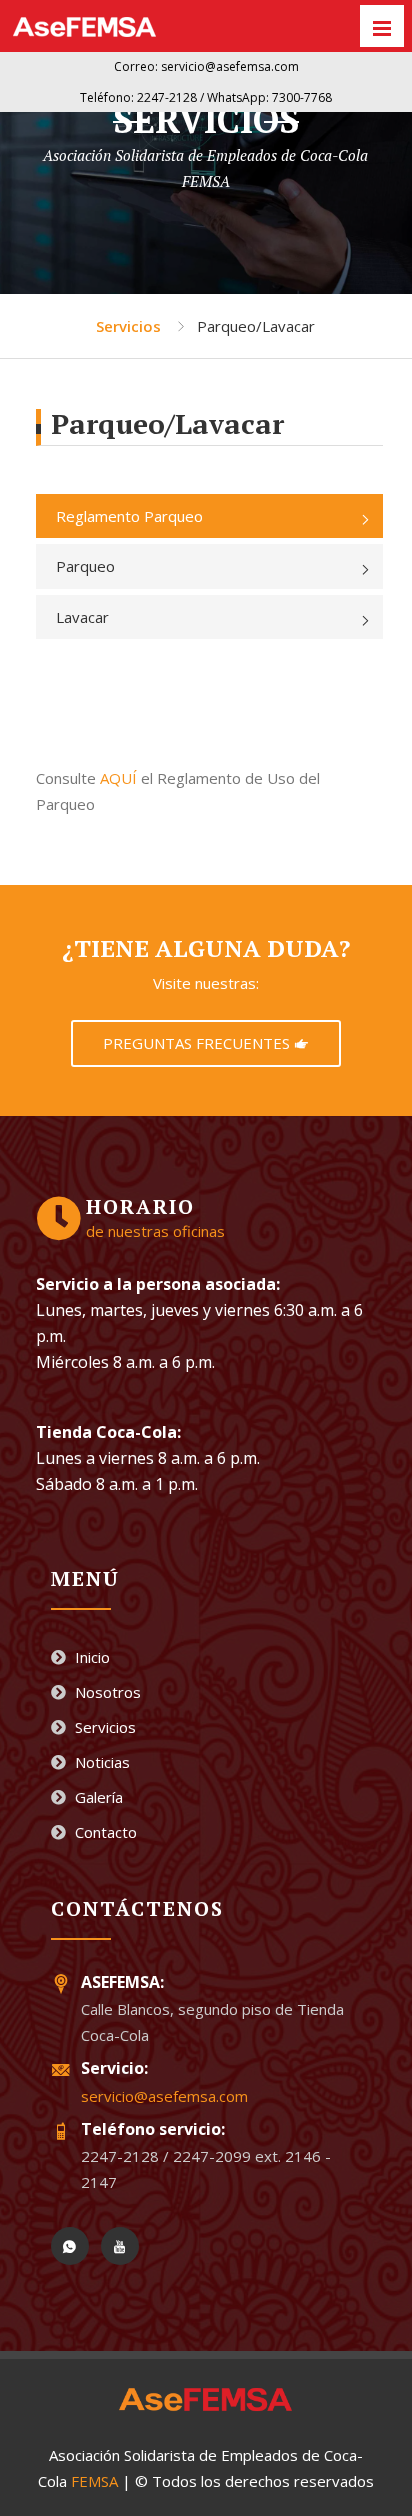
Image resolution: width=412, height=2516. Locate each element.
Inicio (90, 1657)
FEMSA (94, 2481)
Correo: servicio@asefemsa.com (206, 66)
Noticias (100, 1762)
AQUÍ (118, 778)
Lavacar (82, 617)
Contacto (104, 1832)
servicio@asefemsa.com (164, 2096)
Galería (97, 1797)
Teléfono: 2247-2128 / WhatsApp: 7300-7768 (206, 97)
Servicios (128, 326)
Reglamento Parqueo (129, 516)
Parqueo (85, 566)
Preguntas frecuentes (198, 1043)
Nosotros (106, 1692)
